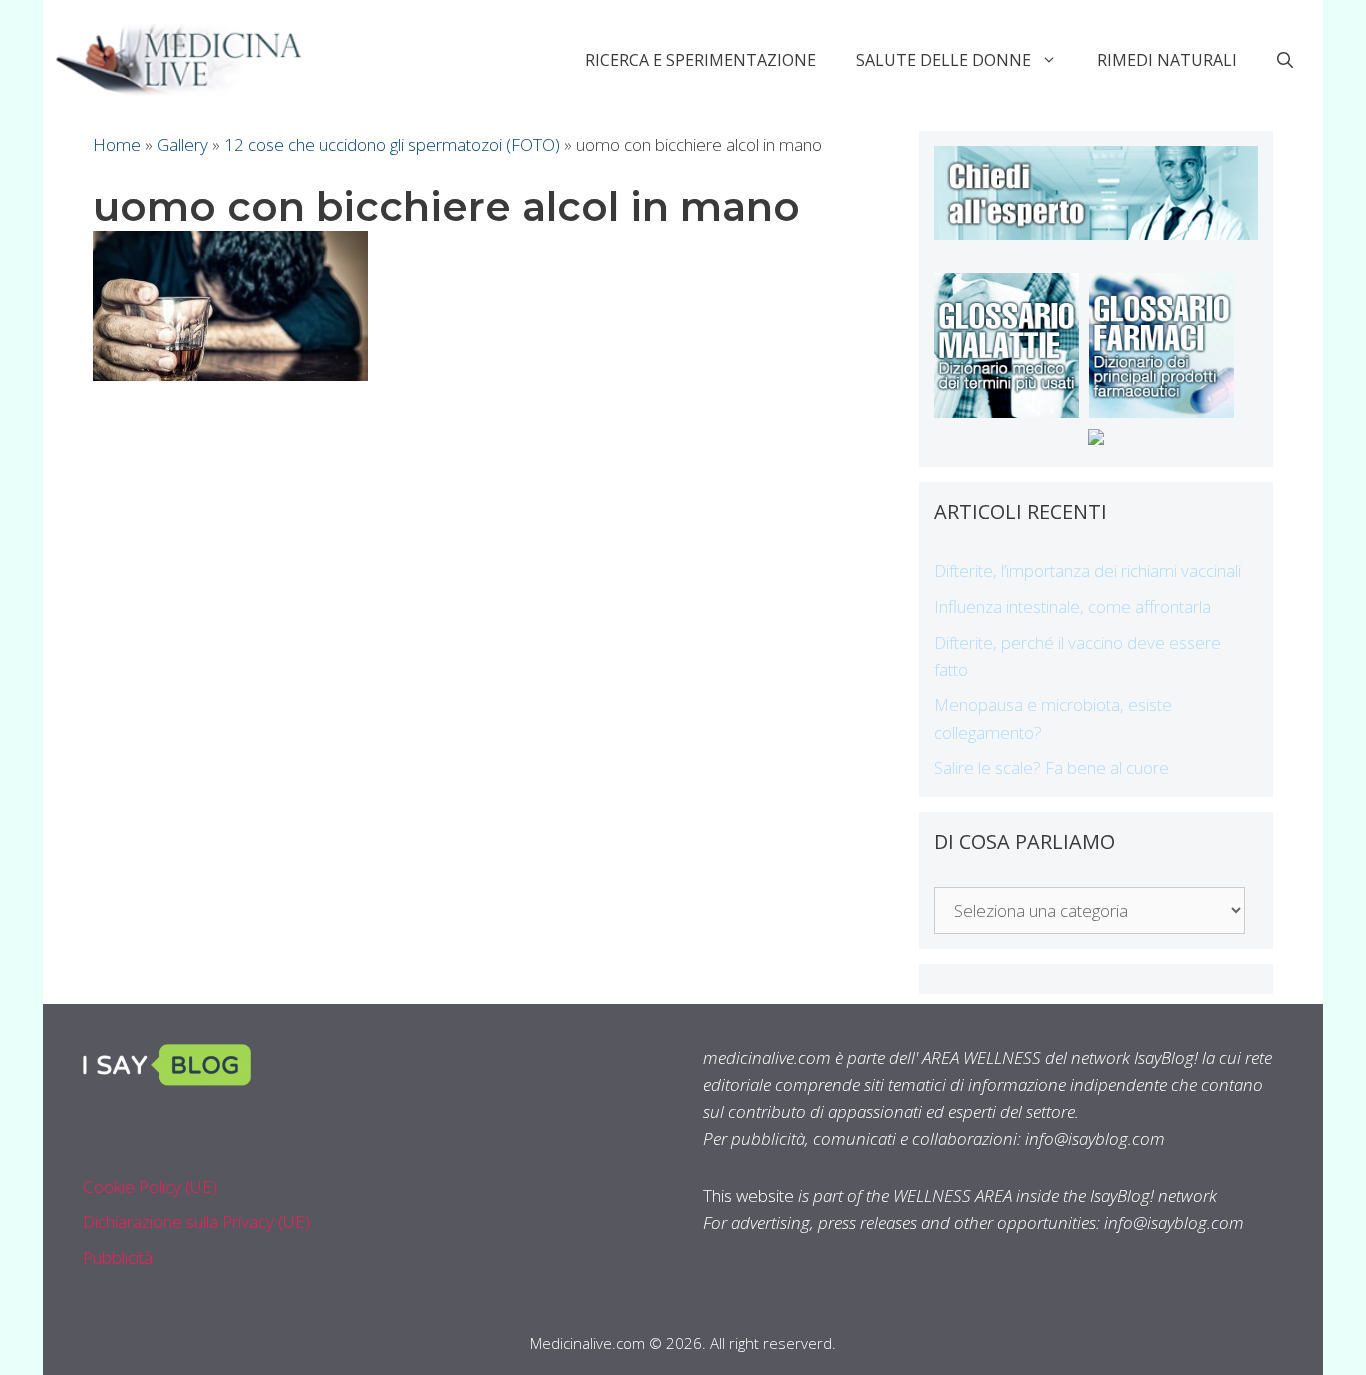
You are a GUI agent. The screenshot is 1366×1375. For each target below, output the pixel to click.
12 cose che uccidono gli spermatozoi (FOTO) (392, 144)
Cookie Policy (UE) (150, 1186)
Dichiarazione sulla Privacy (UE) (196, 1221)
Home (117, 144)
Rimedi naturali (1167, 60)
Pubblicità (118, 1257)
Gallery (182, 144)
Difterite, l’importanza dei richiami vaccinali (1087, 570)
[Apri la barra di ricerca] (1285, 60)
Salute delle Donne (943, 60)
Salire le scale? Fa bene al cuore (1051, 767)
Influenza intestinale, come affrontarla (1072, 606)
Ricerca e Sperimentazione (700, 60)
